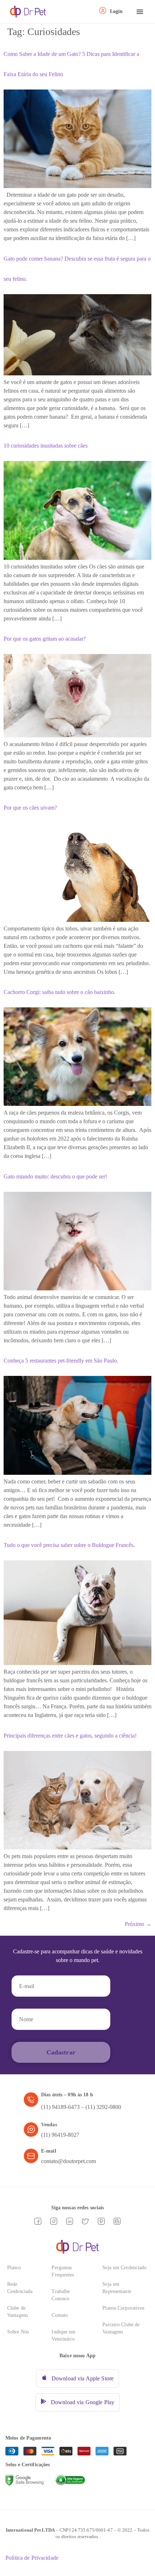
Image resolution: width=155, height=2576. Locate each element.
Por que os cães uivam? (30, 808)
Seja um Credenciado (124, 2268)
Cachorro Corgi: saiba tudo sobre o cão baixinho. (59, 992)
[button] (140, 12)
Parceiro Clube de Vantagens (121, 2328)
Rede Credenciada (20, 2288)
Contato (60, 2315)
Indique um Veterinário (63, 2335)
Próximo (138, 1924)
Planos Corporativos (123, 2308)
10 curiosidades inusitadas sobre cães (46, 446)
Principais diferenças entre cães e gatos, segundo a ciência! (70, 1736)
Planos (14, 2268)
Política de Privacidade (32, 2558)
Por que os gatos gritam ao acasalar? (45, 639)
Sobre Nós (18, 2332)
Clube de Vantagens (17, 2312)
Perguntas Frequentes (63, 2271)
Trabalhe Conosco (61, 2295)
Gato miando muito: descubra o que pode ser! (55, 1176)
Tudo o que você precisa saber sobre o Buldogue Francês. (69, 1545)
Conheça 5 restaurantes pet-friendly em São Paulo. (61, 1361)
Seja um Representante (117, 2288)
